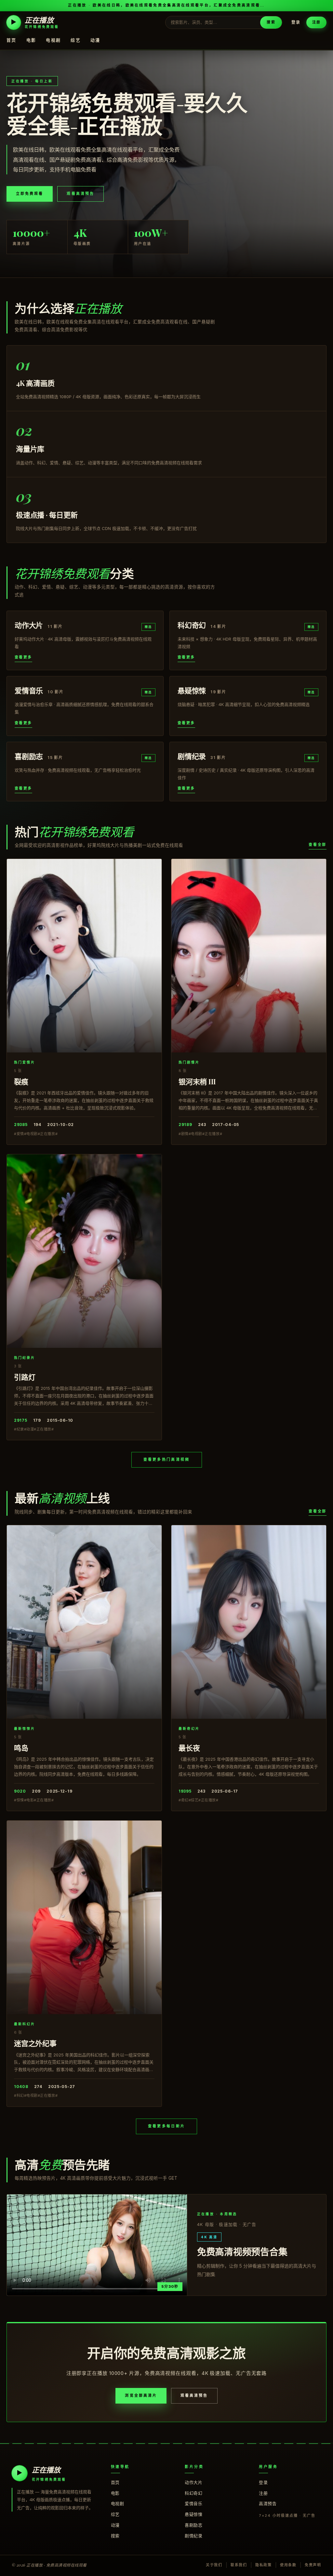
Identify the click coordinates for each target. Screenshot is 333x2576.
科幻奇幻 (193, 2493)
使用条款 (288, 2565)
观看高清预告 (80, 194)
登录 (296, 22)
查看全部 (318, 845)
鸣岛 (21, 1748)
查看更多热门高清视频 (167, 1459)
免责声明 (313, 2565)
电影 (31, 40)
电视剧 (53, 40)
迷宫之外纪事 (35, 2043)
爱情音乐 (193, 2503)
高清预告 (268, 2503)
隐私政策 (264, 2565)
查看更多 (23, 657)
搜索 (271, 22)
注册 (316, 22)
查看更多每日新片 (166, 2126)
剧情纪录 (193, 2536)
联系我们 (239, 2565)
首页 (12, 40)
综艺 (76, 40)
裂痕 (21, 1081)
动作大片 (193, 2482)
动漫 (95, 40)
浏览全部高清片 (141, 2395)
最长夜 (189, 1748)
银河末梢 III (197, 1081)
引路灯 (25, 1377)
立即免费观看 (30, 194)
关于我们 (214, 2565)
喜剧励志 (193, 2525)
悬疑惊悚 (193, 2514)
